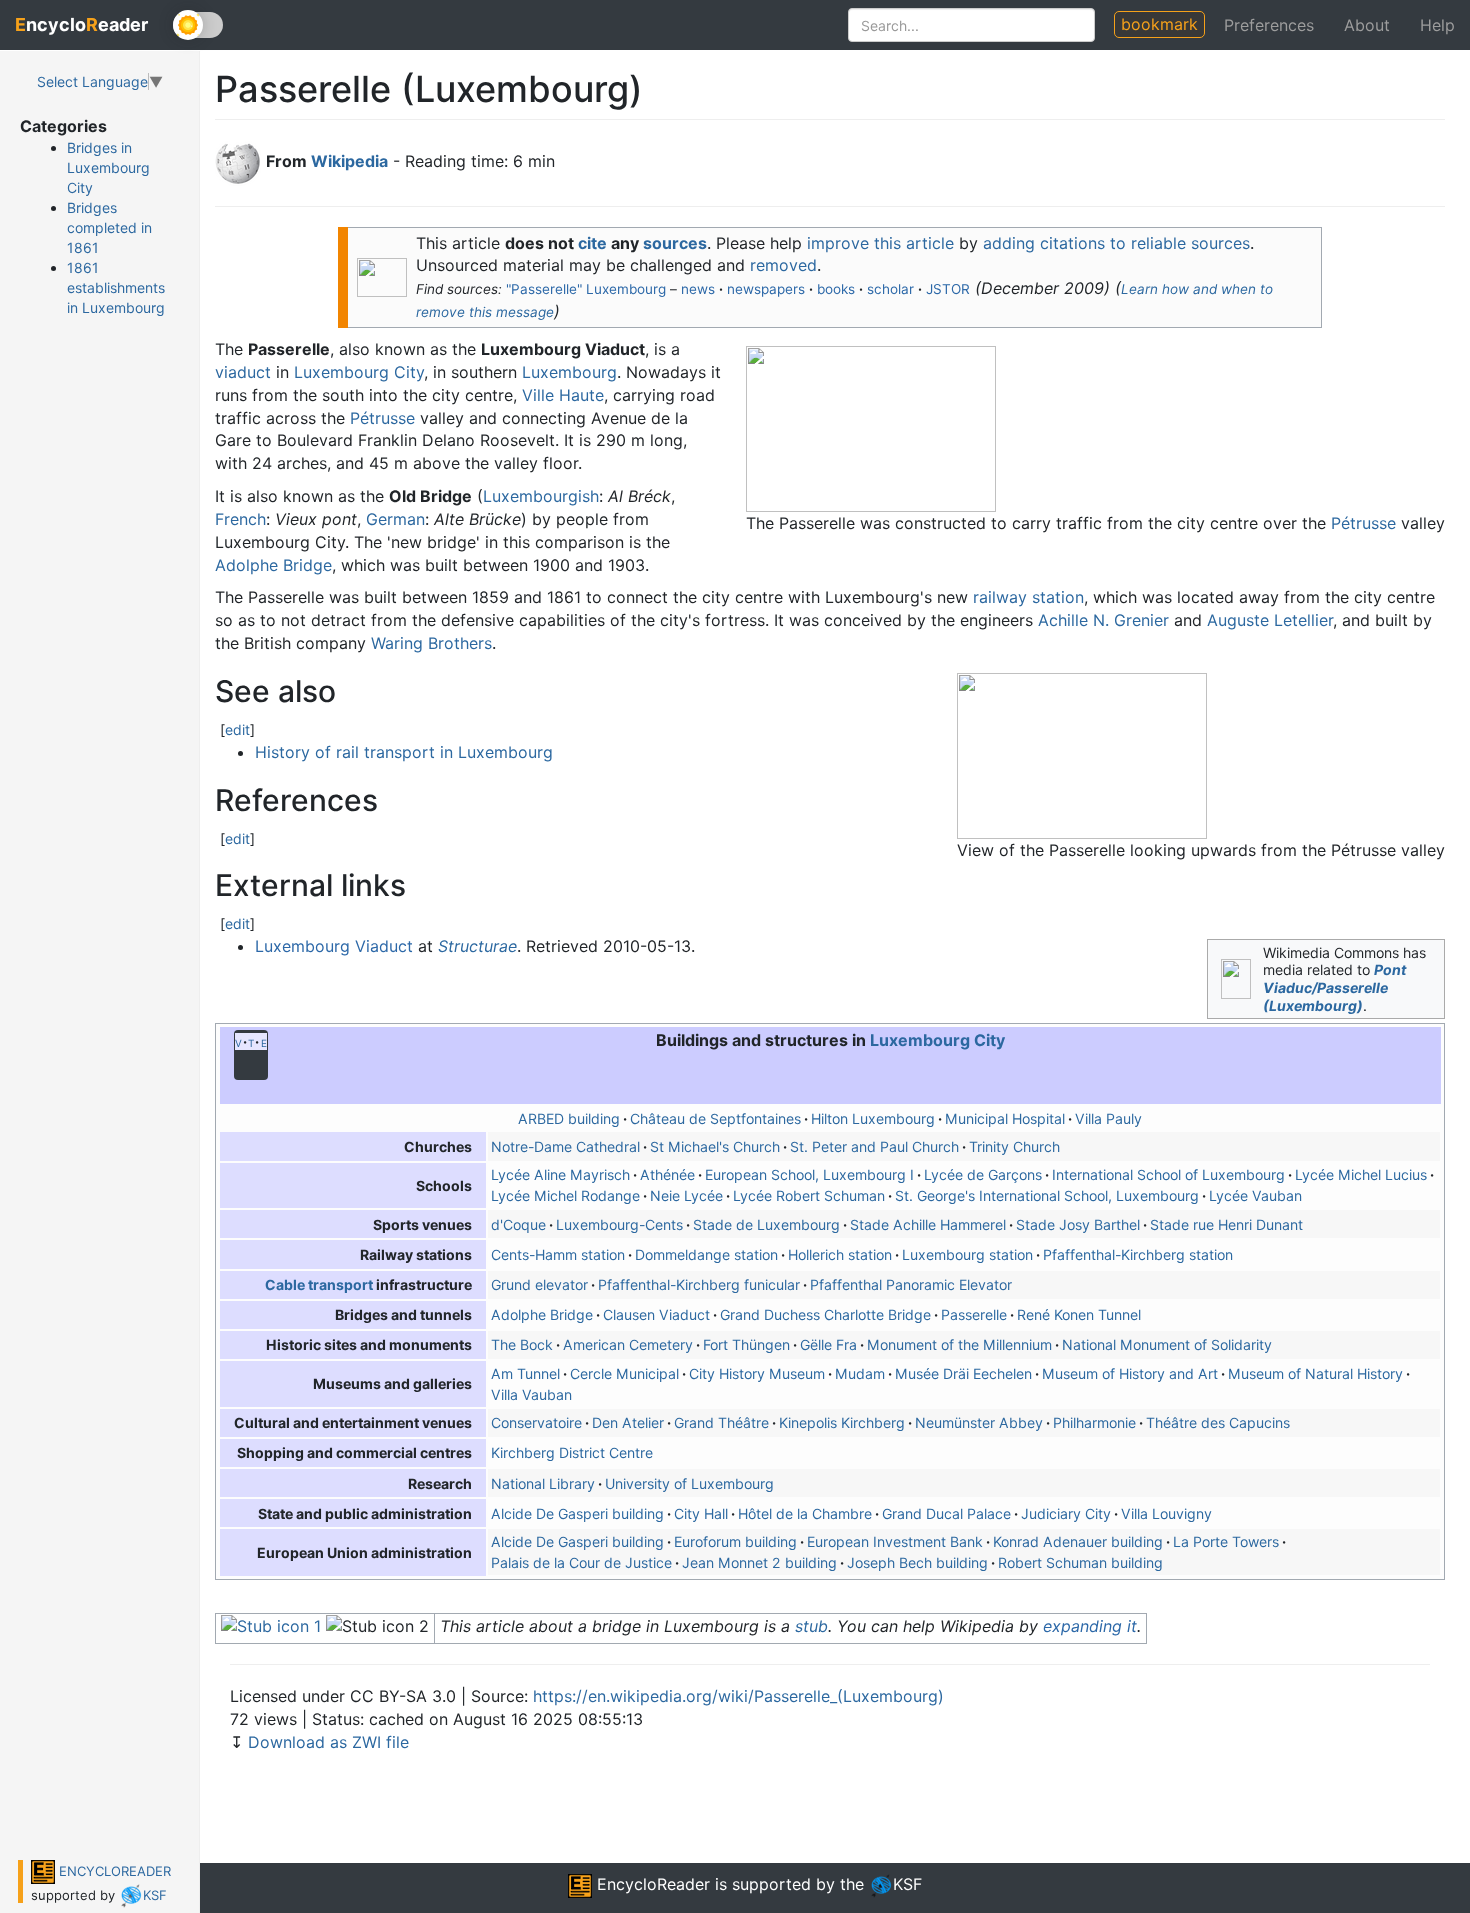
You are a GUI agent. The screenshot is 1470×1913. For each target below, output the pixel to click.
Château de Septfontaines (715, 1118)
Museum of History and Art (1130, 1373)
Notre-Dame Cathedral (565, 1146)
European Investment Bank (895, 1541)
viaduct (243, 372)
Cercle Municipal (624, 1373)
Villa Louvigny (1166, 1513)
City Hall (701, 1513)
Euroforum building (735, 1541)
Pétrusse (1363, 523)
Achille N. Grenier (1103, 620)
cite (592, 243)
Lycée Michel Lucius (1361, 1174)
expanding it (1090, 1626)
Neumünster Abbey (979, 1422)
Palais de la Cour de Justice (581, 1562)
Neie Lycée (686, 1195)
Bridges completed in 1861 (109, 227)
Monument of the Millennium (959, 1344)
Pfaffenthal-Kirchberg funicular (699, 1284)
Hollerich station (840, 1254)
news (698, 289)
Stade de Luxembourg (766, 1224)
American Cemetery (628, 1344)
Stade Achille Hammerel (928, 1224)
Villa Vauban (531, 1394)
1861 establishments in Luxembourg (116, 287)
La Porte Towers (1226, 1541)
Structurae (477, 946)
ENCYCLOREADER (113, 1871)
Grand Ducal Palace (946, 1513)
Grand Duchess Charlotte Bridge (825, 1314)
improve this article (880, 243)
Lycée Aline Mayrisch (560, 1174)
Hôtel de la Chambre (805, 1513)
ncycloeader (81, 24)
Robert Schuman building (1080, 1562)
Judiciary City (1066, 1513)
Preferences (1269, 25)
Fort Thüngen (746, 1344)
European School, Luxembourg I (809, 1174)
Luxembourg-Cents (619, 1224)
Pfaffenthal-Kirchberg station (1138, 1254)
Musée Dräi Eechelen (963, 1373)
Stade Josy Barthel (1078, 1224)
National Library (543, 1483)
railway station (1028, 597)
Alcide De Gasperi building (577, 1513)
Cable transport (319, 1284)
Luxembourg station (967, 1254)
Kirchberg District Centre (572, 1452)
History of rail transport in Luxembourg (404, 752)
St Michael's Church (715, 1146)
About (1367, 25)
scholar (890, 289)
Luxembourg (569, 372)
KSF (155, 1895)
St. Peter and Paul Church (874, 1146)
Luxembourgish (541, 496)
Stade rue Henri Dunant (1226, 1224)
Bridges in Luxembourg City (108, 167)
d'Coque (518, 1224)
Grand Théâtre (721, 1422)
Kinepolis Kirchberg (842, 1422)
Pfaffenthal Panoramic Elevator (911, 1284)
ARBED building (569, 1118)
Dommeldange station (706, 1254)
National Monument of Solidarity (1167, 1344)
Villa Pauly (1108, 1118)
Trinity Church (1014, 1146)
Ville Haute (563, 395)
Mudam (860, 1373)
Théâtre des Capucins (1218, 1422)
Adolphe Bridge (273, 565)
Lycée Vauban (1255, 1195)
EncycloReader (651, 1884)
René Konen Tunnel (1079, 1314)
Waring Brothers (431, 643)
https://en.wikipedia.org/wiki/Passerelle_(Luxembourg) (738, 1696)
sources (675, 243)
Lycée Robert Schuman (809, 1195)
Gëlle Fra (828, 1344)
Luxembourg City (359, 372)
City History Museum (757, 1373)
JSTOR (948, 289)
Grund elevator (539, 1284)
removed (783, 265)
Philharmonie (1094, 1422)
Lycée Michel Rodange (565, 1195)
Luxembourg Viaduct (334, 946)
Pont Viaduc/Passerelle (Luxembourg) (1334, 987)
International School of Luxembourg (1168, 1174)
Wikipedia (349, 161)
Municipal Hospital (1005, 1118)
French (240, 519)
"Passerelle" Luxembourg (586, 289)
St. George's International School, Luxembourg (1047, 1195)
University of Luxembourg (689, 1483)
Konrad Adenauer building (1078, 1541)
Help (1437, 25)
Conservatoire (536, 1422)
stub (811, 1626)
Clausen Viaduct (656, 1314)
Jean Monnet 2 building (759, 1562)
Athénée (667, 1174)
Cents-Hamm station (558, 1254)
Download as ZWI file (328, 1742)
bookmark (1159, 24)
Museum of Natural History (1315, 1373)
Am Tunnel (525, 1373)
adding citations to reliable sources (1116, 243)
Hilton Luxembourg (873, 1118)
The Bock (522, 1344)
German (395, 519)
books (836, 289)
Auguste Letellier (1270, 620)
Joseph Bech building (917, 1562)
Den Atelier (628, 1422)
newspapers (766, 289)
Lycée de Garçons (983, 1174)
